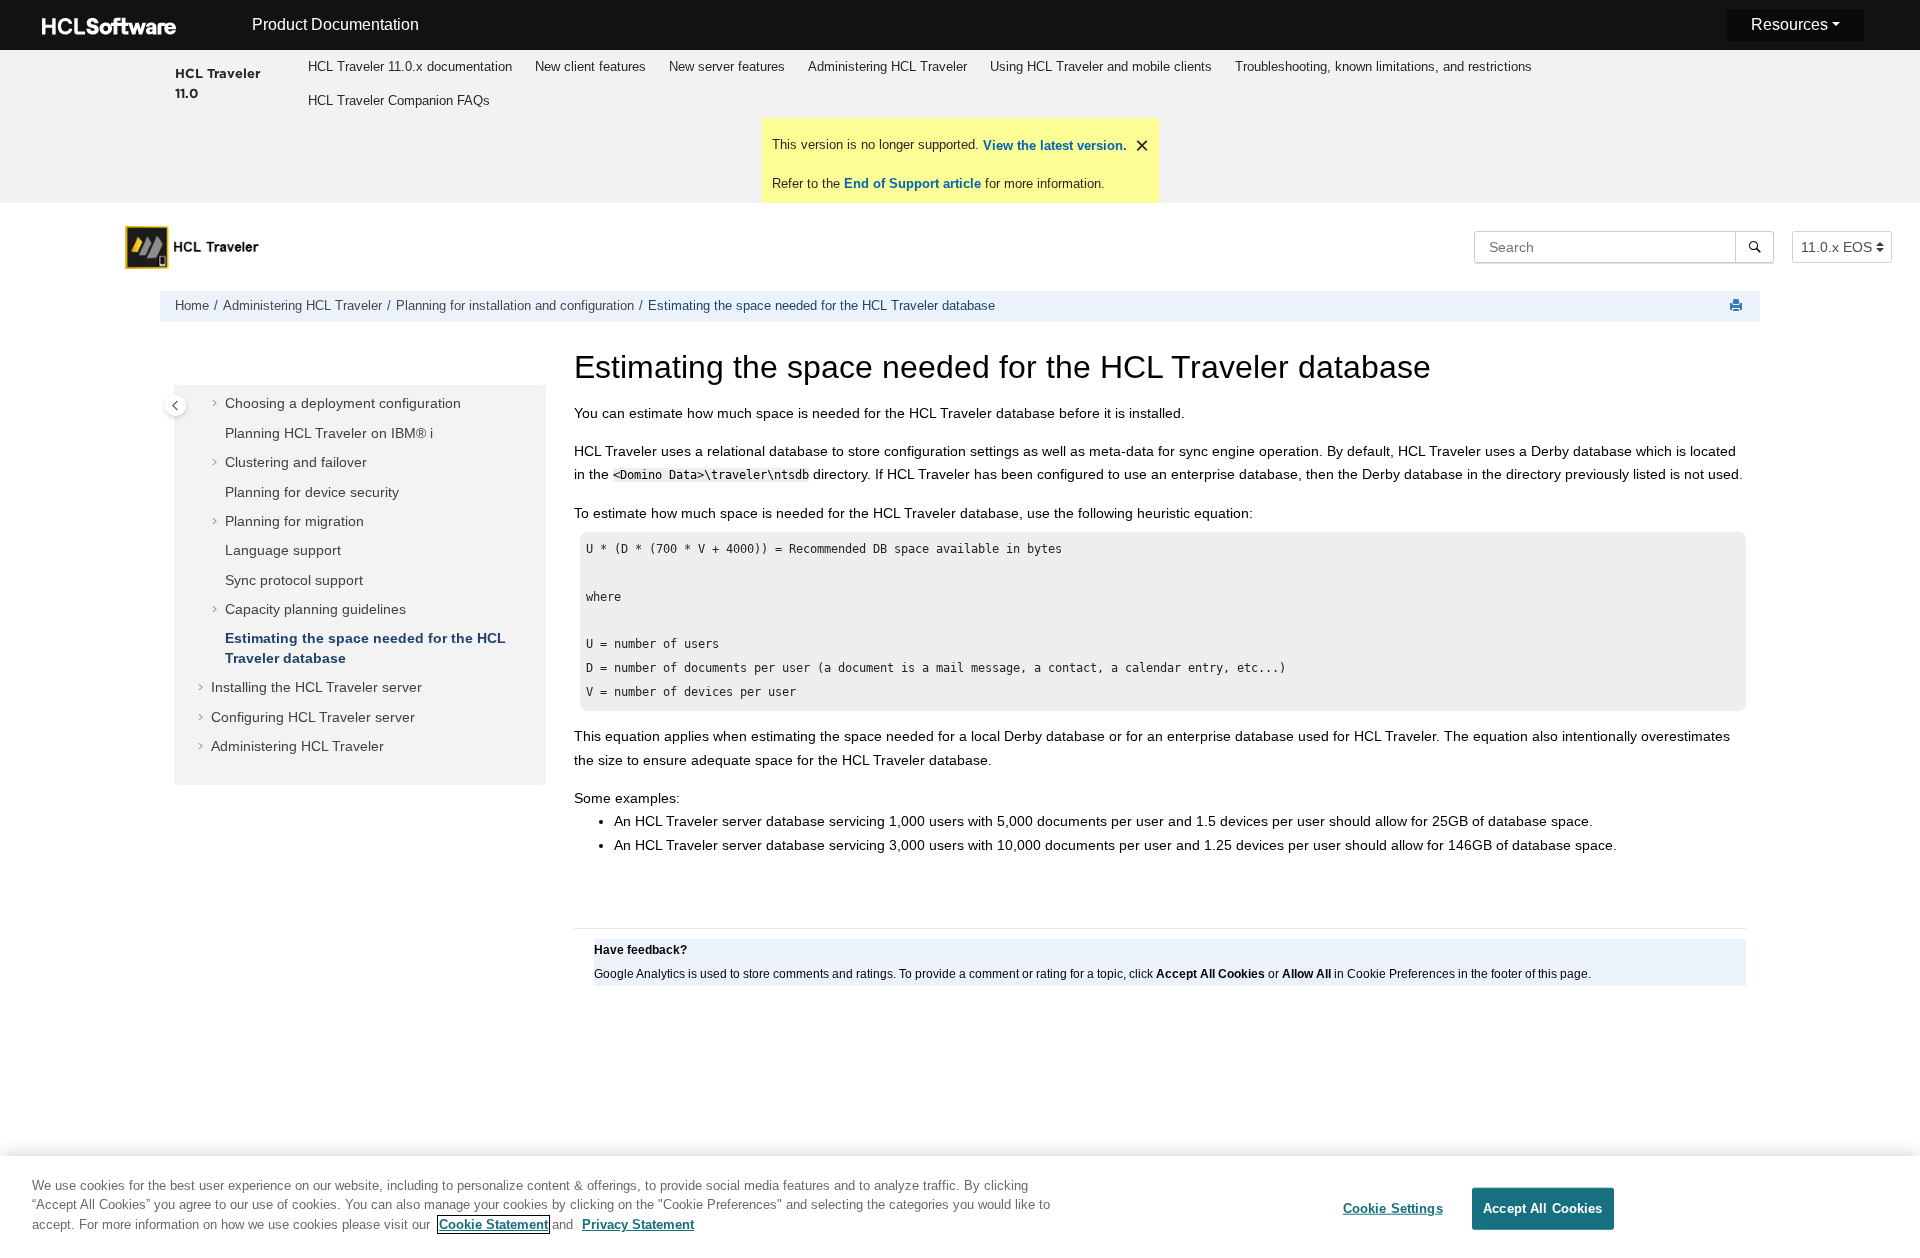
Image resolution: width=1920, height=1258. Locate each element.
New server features (727, 66)
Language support (283, 551)
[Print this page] (1738, 306)
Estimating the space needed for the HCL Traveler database (821, 306)
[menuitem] (410, 67)
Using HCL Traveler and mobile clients (1101, 66)
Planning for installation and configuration (515, 306)
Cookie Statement (493, 1224)
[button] (217, 405)
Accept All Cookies (1542, 1208)
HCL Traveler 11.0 (217, 83)
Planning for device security (312, 492)
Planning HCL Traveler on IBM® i (329, 433)
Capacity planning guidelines (315, 610)
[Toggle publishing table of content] (175, 405)
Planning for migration (294, 521)
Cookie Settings (1393, 1208)
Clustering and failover (296, 463)
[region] (960, 1207)
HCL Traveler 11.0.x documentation (410, 66)
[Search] (1754, 247)
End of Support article (912, 183)
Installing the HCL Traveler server (316, 688)
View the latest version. (1053, 145)
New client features (590, 66)
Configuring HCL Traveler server (313, 717)
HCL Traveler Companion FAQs (399, 100)
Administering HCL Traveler (887, 66)
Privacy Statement (638, 1224)
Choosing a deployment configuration (343, 404)
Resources (1789, 24)
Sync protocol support (294, 580)
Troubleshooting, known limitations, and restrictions (1383, 66)
